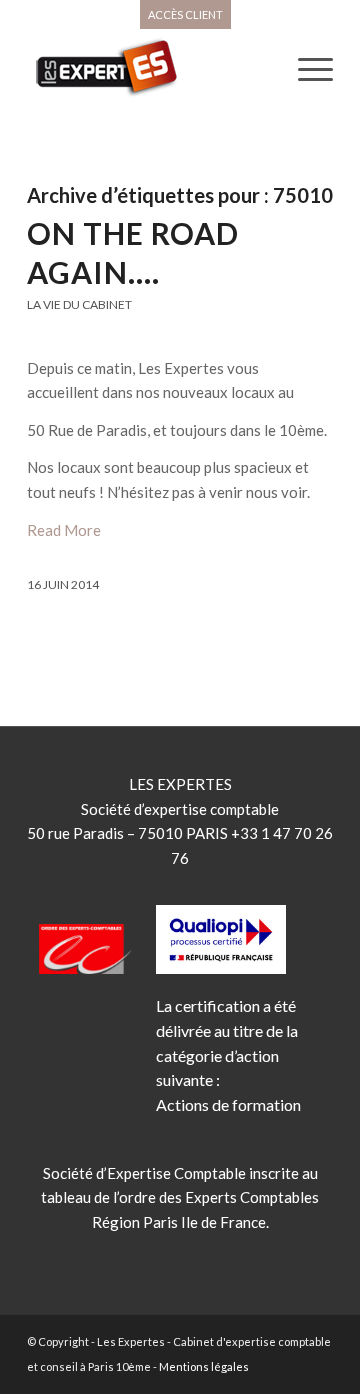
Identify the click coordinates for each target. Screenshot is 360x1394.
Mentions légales (204, 1366)
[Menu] (305, 69)
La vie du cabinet (79, 304)
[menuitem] (185, 15)
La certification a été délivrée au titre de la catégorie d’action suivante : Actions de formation (228, 1055)
